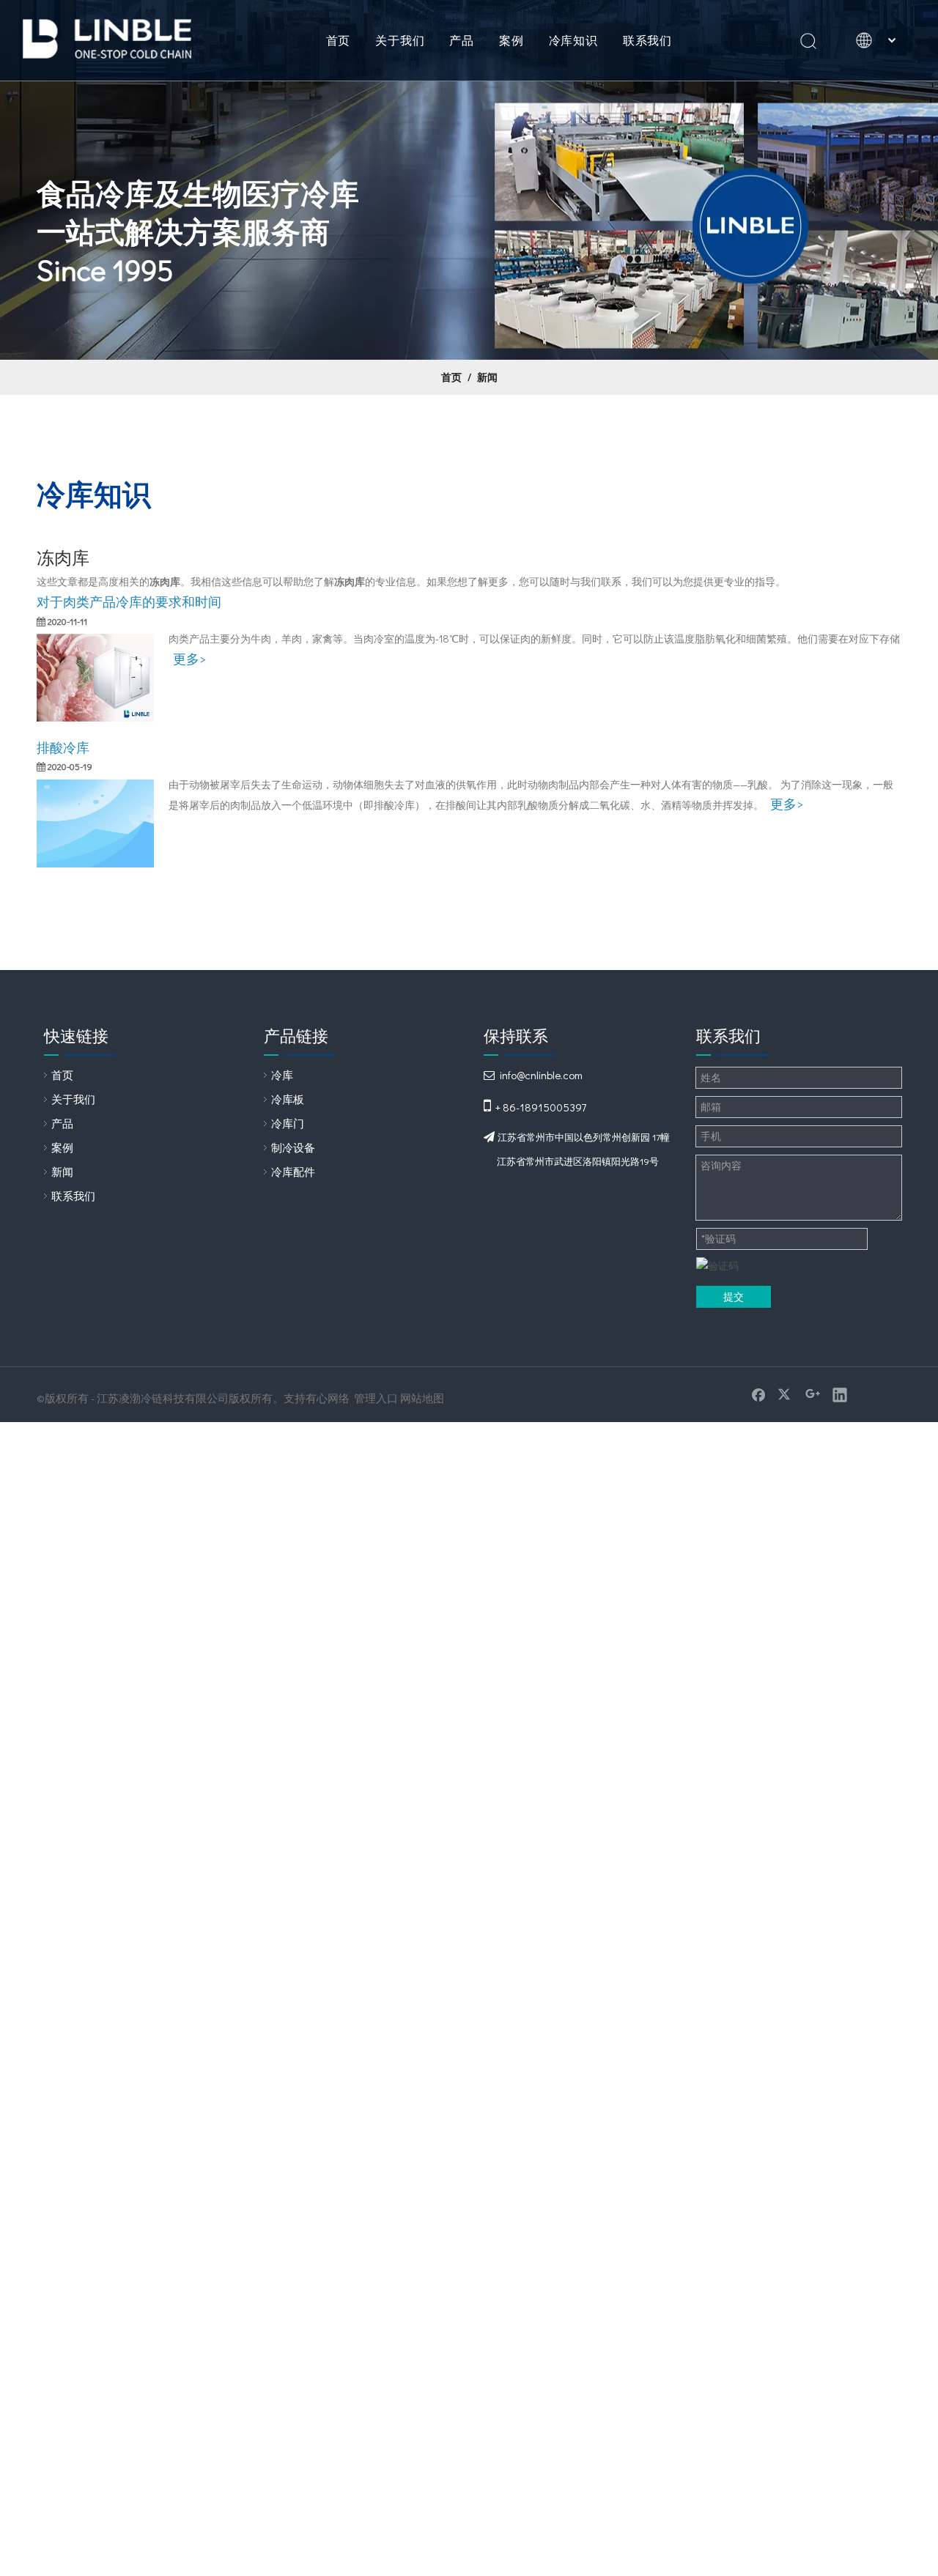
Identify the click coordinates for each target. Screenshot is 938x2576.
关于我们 (400, 40)
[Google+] (813, 1394)
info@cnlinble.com (541, 1075)
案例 (512, 40)
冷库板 (288, 1099)
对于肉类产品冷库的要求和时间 (129, 602)
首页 (339, 40)
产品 (462, 40)
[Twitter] (786, 1394)
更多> (189, 659)
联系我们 (647, 40)
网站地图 (422, 1398)
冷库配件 (293, 1172)
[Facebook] (758, 1394)
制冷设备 (293, 1147)
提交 (734, 1296)
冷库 (282, 1075)
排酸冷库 (63, 747)
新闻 (62, 1172)
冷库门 (288, 1123)
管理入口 (376, 1398)
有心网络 (328, 1398)
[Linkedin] (840, 1394)
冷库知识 (573, 40)
